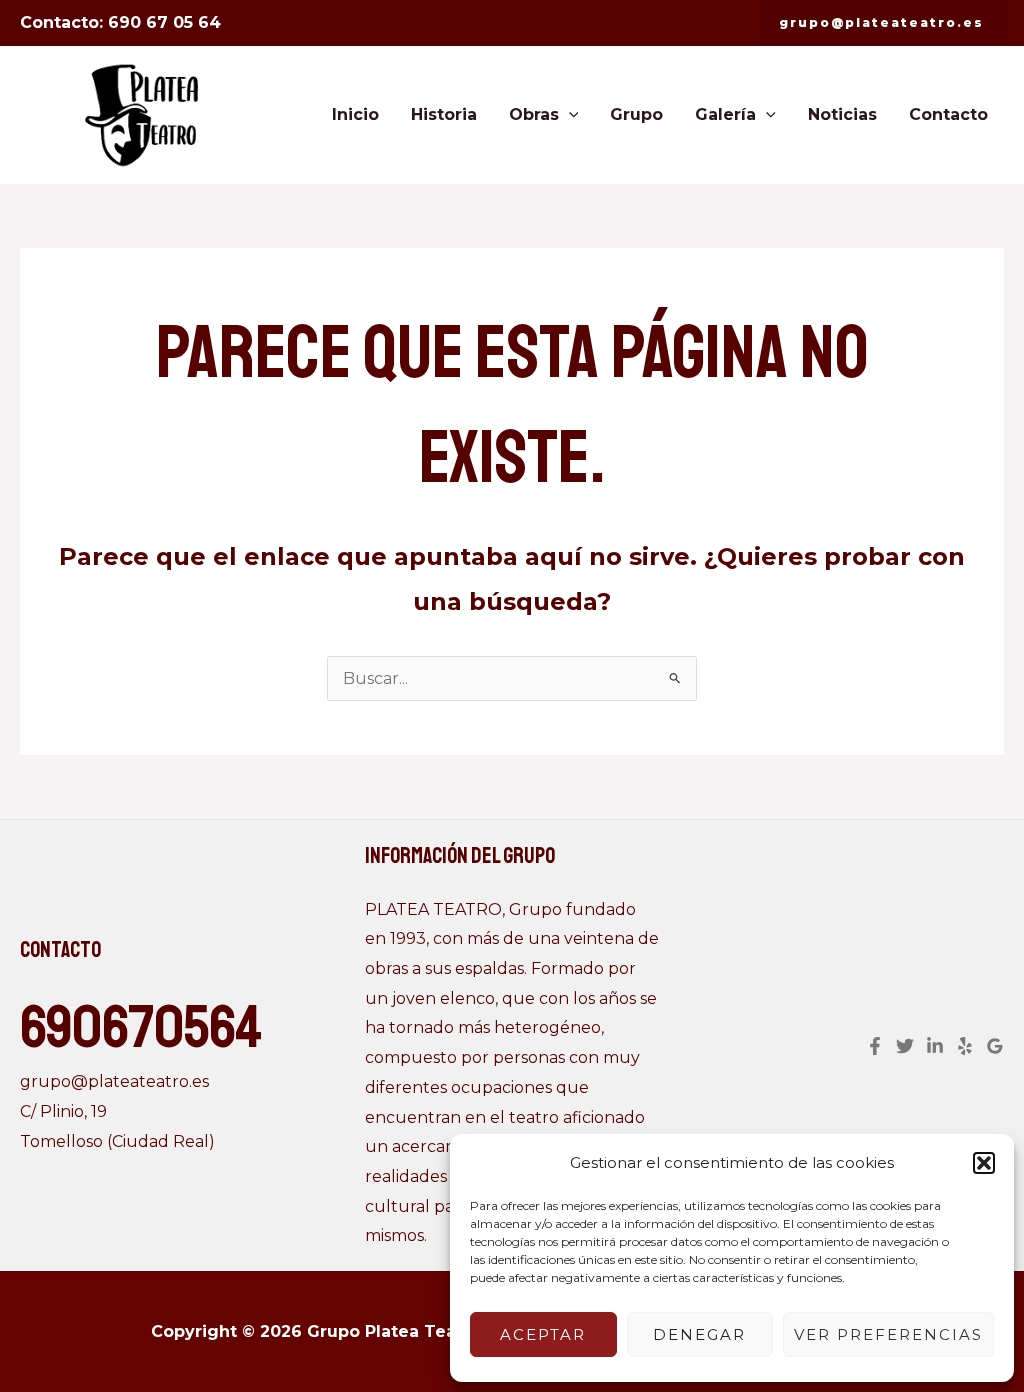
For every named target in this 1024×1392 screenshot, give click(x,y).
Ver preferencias (888, 1334)
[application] (569, 115)
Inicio (355, 114)
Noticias (842, 114)
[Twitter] (905, 1046)
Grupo (636, 114)
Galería (725, 114)
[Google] (995, 1046)
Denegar (699, 1334)
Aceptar (543, 1334)
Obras (534, 114)
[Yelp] (965, 1046)
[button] (984, 1163)
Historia (444, 114)
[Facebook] (875, 1046)
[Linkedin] (935, 1046)
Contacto (948, 114)
